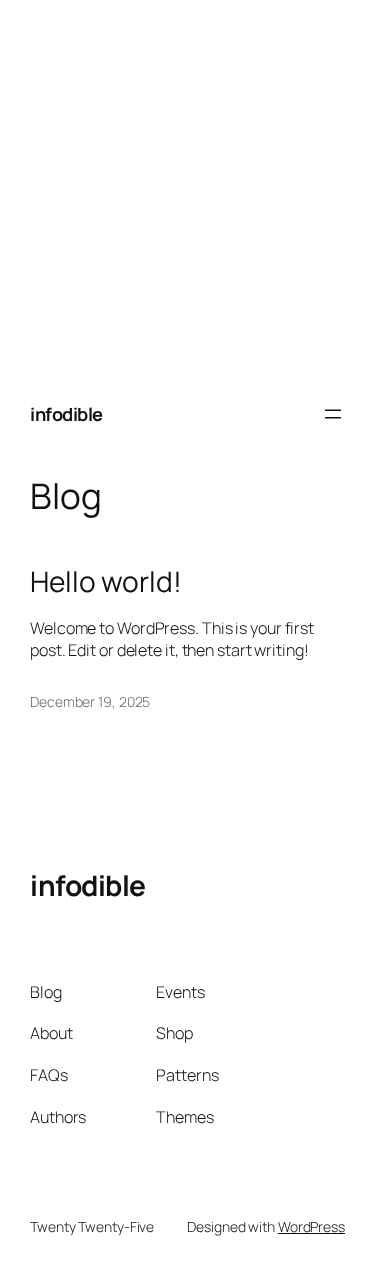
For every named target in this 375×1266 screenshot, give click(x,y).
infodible (66, 414)
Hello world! (106, 582)
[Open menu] (333, 414)
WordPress (311, 1226)
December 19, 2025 (90, 701)
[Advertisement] (187, 187)
